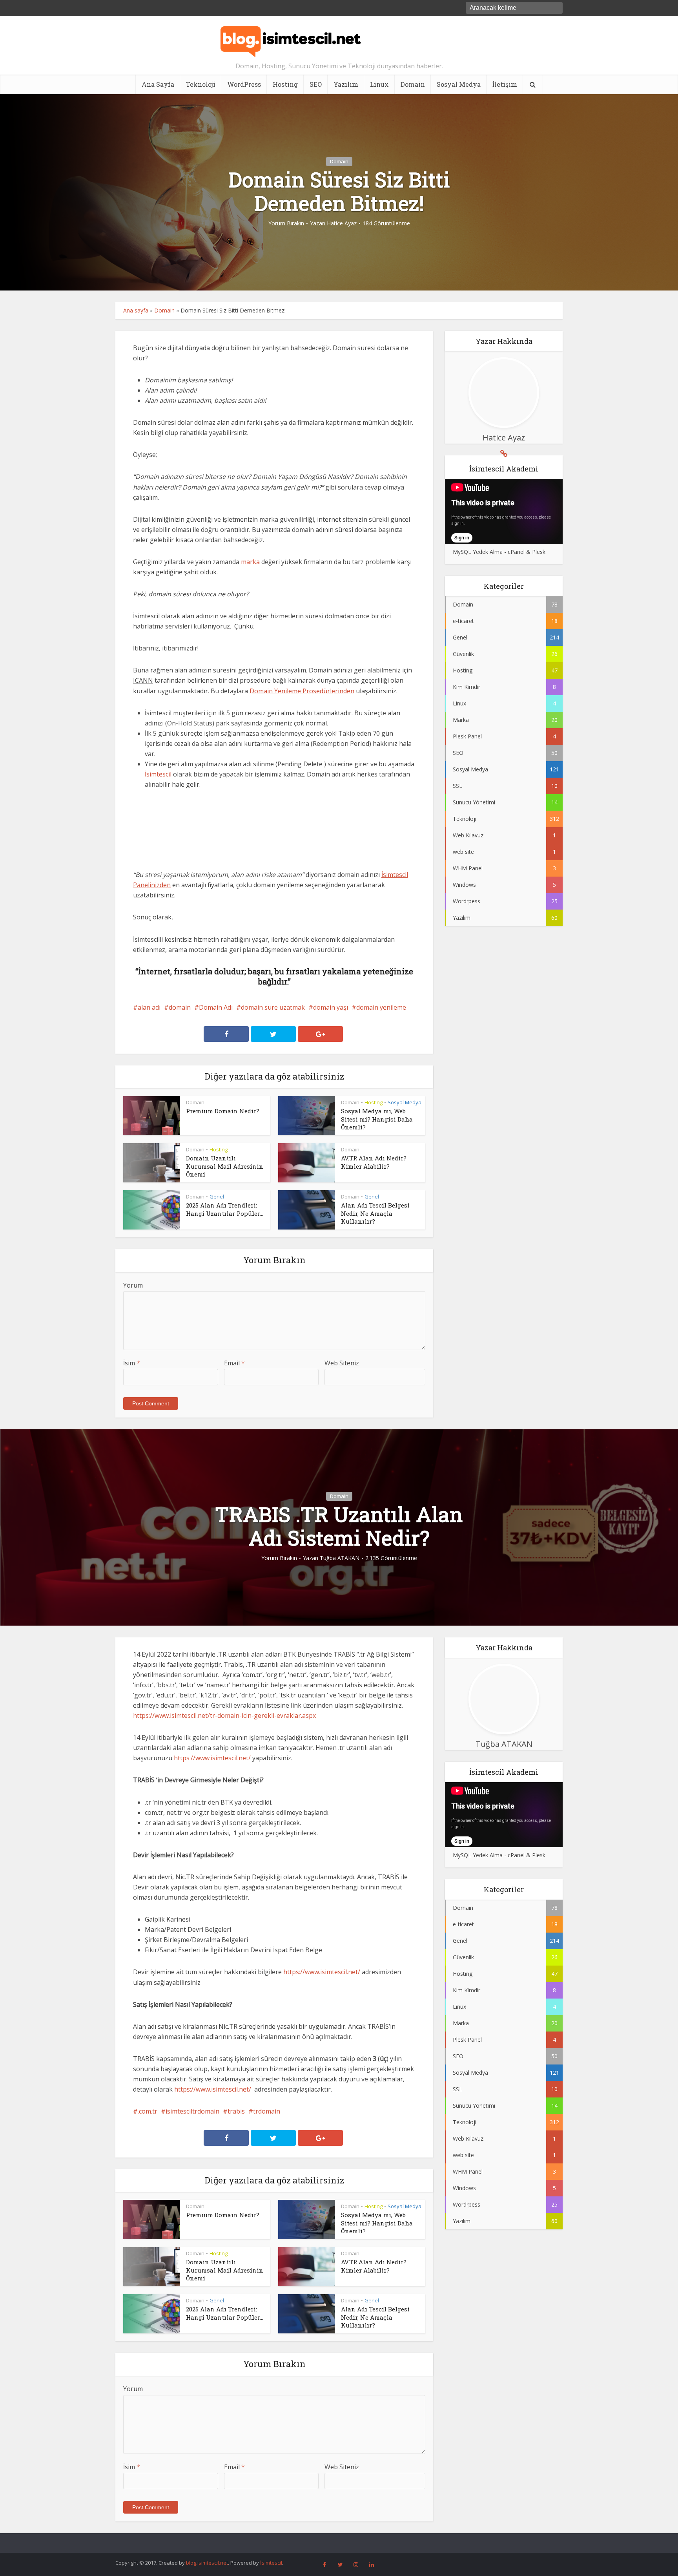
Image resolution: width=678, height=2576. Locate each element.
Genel (217, 1197)
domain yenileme (381, 1007)
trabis (236, 2111)
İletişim (505, 84)
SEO (316, 84)
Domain (413, 84)
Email (234, 1363)
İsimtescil (158, 774)
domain (180, 1007)
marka (250, 562)
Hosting (285, 84)
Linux (379, 84)
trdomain (267, 2111)
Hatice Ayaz (342, 223)
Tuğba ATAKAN (340, 1558)
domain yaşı (331, 1007)
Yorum (133, 1285)
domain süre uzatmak (273, 1007)
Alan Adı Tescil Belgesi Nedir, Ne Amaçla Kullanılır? (375, 1213)
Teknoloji (201, 84)
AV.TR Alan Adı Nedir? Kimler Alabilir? (374, 1162)
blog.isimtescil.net (207, 2563)
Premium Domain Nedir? (223, 1111)
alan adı (149, 1007)
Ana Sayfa (158, 84)
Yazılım (346, 84)
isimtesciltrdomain (192, 2111)
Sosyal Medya (459, 84)
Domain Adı (216, 1007)
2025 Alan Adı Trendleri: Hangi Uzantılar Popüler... (225, 1209)
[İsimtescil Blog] (291, 38)
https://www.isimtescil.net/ (212, 1758)
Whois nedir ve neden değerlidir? (331, 2539)
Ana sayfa (136, 310)
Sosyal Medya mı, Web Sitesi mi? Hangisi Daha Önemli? (377, 1119)
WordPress (244, 84)
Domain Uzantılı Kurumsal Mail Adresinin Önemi (225, 1166)
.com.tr (148, 2111)
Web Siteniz (342, 1363)
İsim (132, 1363)
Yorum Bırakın (286, 223)
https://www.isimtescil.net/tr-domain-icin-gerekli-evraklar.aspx (224, 1716)
